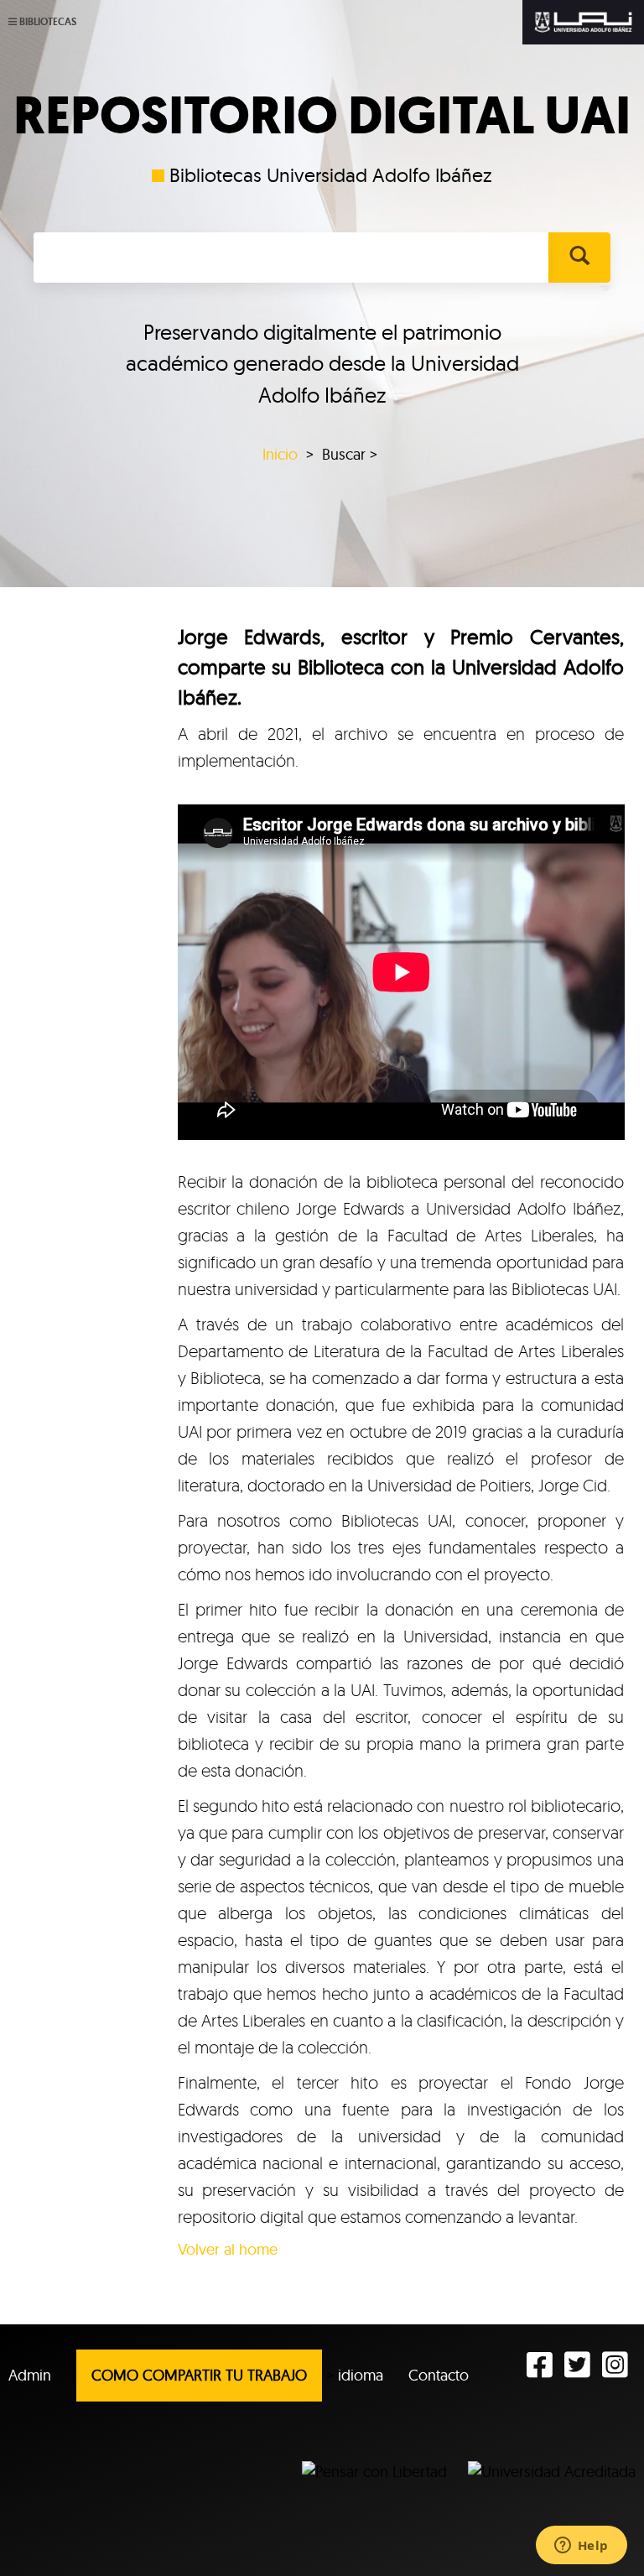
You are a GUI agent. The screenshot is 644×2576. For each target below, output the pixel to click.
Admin (30, 2375)
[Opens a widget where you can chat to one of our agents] (581, 2547)
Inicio (280, 454)
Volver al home (228, 2249)
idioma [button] (361, 2375)
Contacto (439, 2375)
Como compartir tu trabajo (199, 2375)
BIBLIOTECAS (48, 22)
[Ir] (579, 258)
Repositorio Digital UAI (322, 116)
